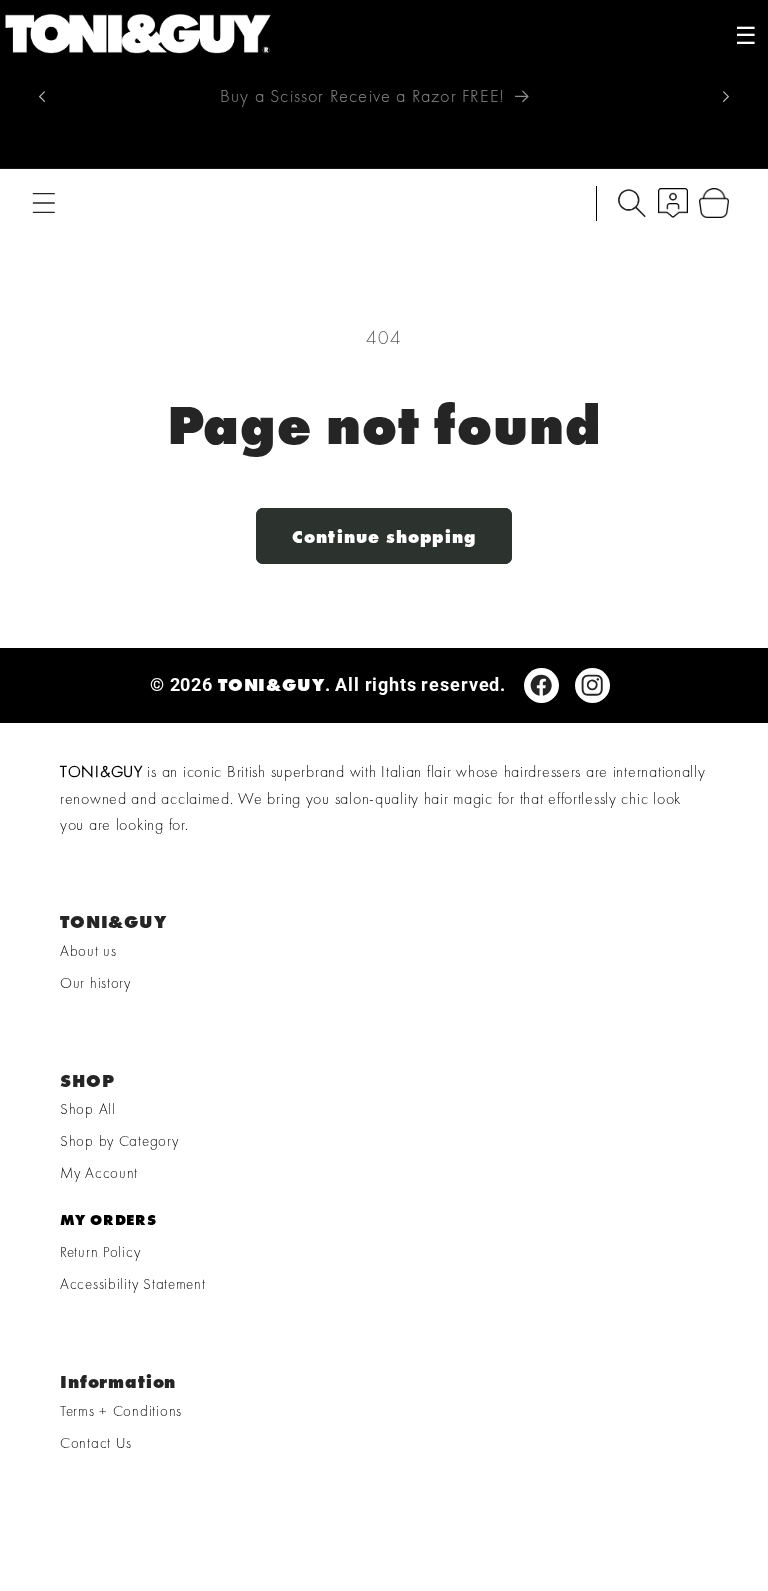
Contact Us (96, 1443)
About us (88, 951)
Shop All (88, 1109)
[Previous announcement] (42, 96)
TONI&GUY (271, 684)
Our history (95, 983)
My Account (99, 1173)
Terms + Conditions (121, 1411)
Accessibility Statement (133, 1284)
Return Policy (100, 1252)
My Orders (108, 1220)
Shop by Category (119, 1141)
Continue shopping (384, 536)
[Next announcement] (726, 96)
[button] (44, 203)
